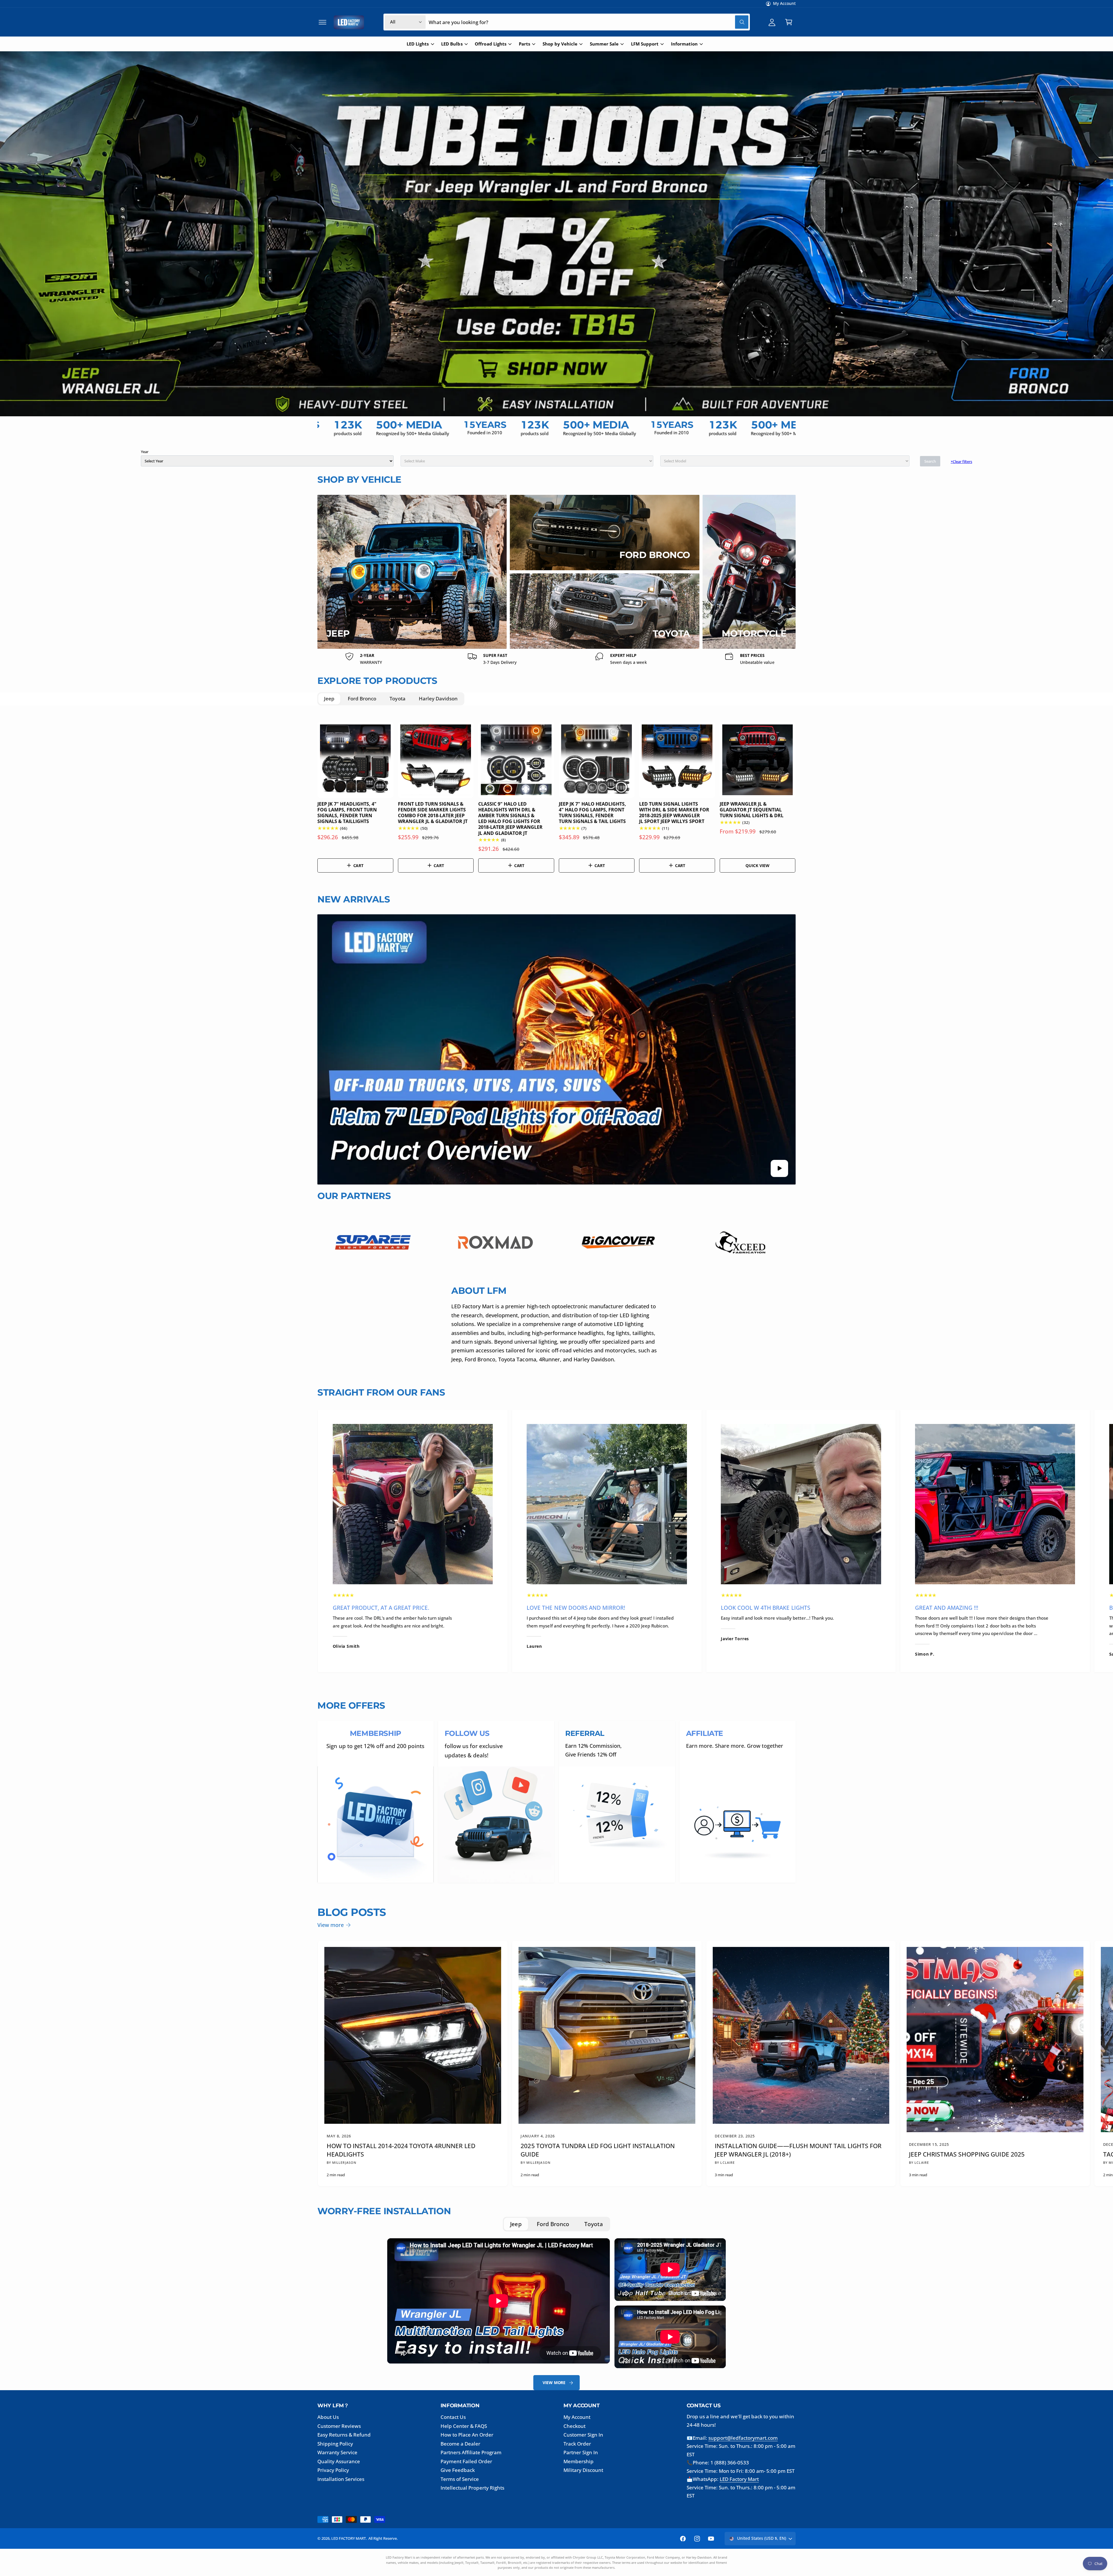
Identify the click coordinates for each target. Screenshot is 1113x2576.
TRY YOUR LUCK (622, 1334)
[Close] (654, 1226)
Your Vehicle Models (610, 1301)
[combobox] (622, 1315)
